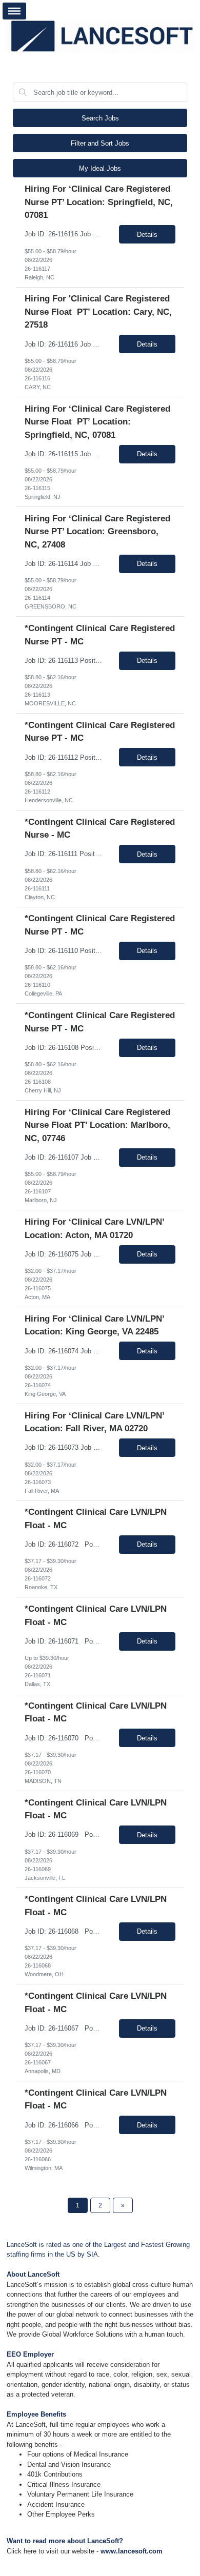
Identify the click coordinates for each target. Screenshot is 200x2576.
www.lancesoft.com (132, 2551)
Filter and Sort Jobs (100, 143)
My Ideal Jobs (100, 168)
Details (147, 235)
